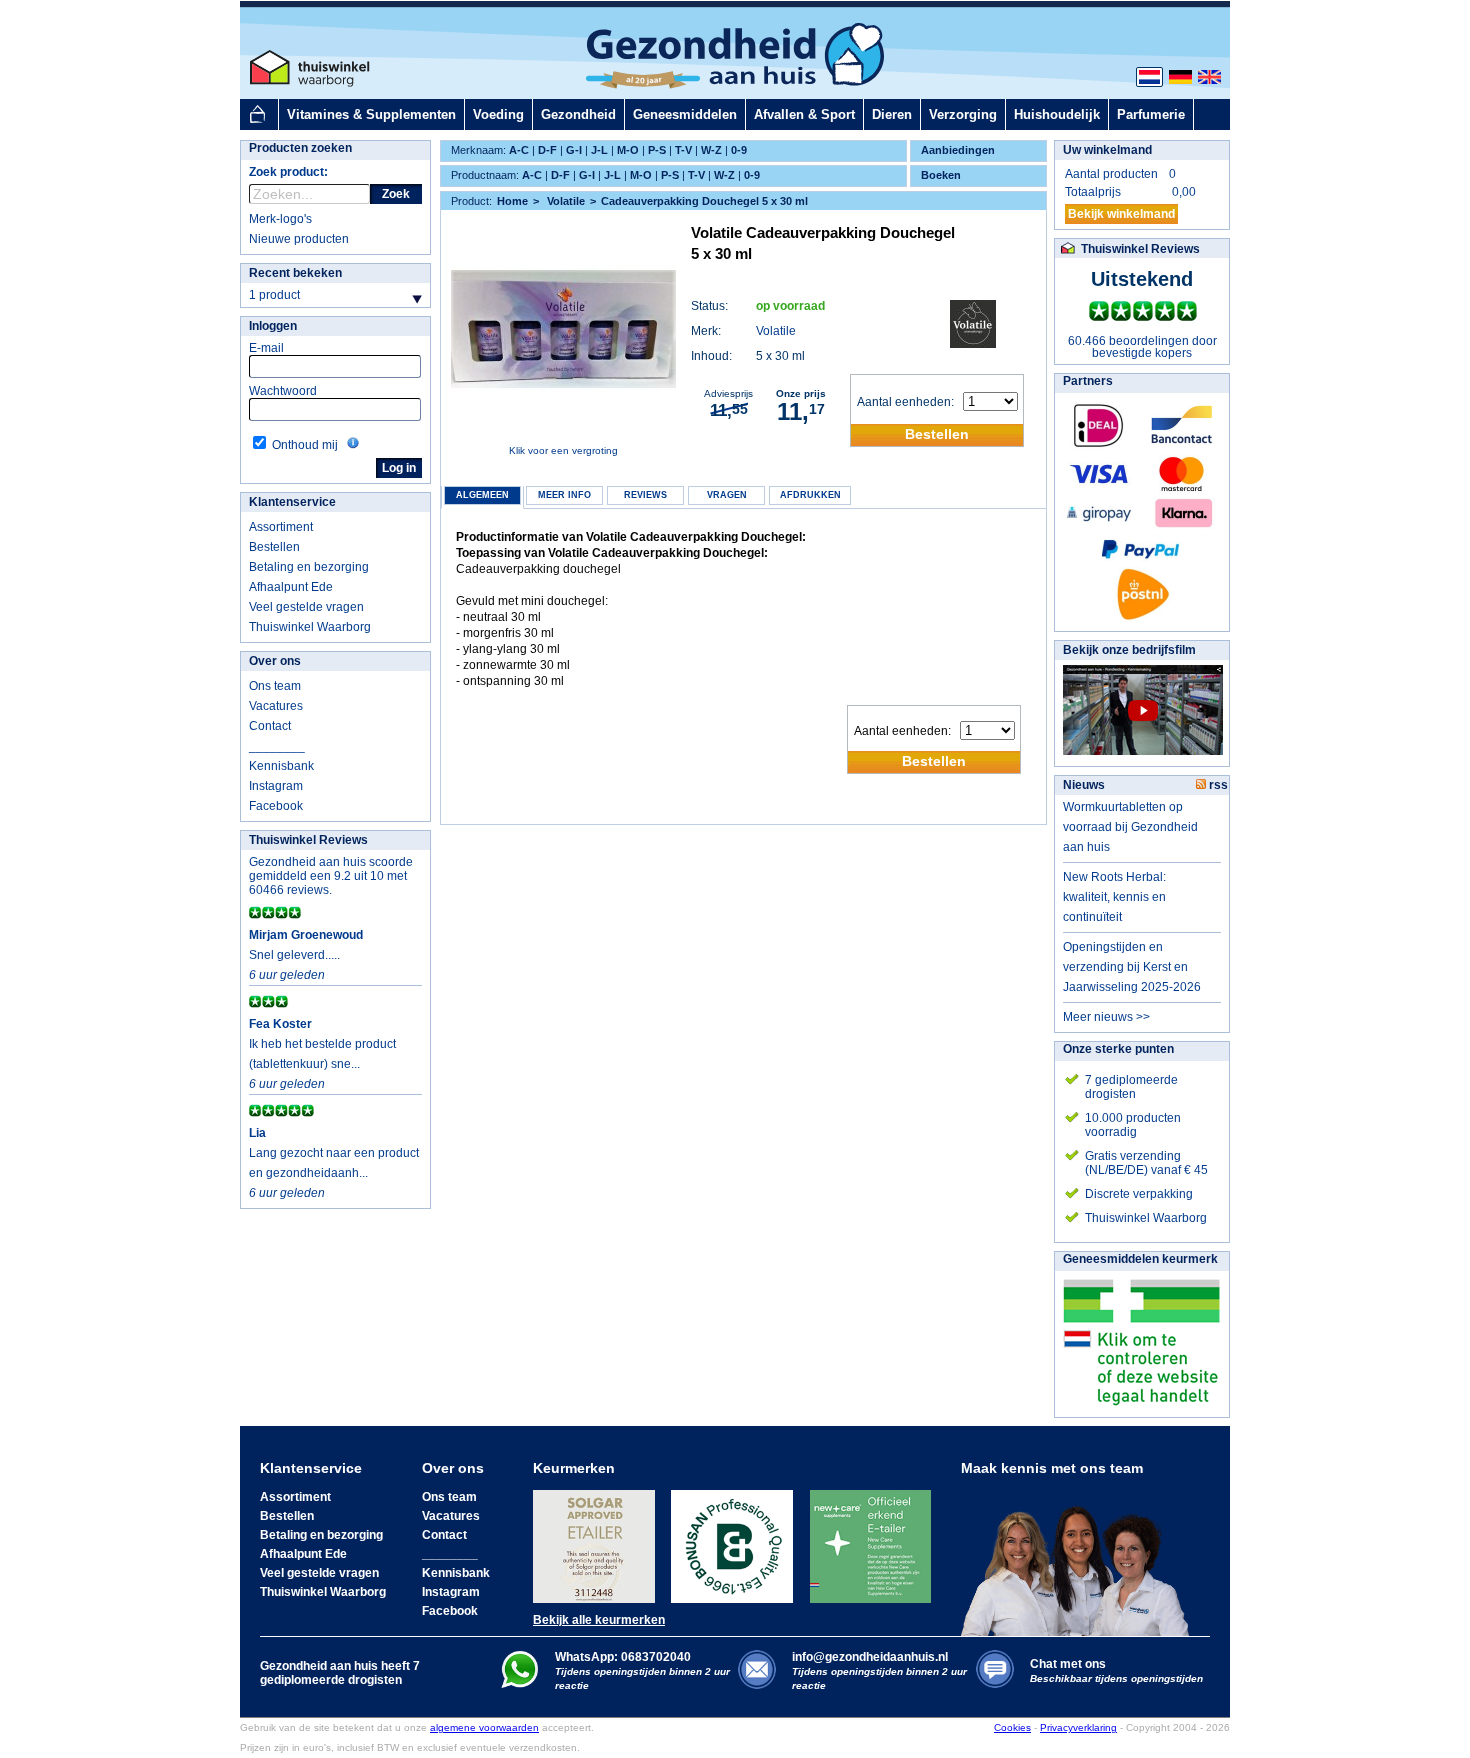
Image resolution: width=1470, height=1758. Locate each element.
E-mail (266, 348)
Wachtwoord (283, 391)
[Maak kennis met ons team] (1081, 1556)
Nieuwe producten (299, 239)
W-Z (711, 150)
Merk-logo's (280, 219)
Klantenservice (292, 502)
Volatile (776, 331)
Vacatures (276, 706)
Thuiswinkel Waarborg (310, 627)
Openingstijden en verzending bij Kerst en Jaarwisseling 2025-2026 (1132, 967)
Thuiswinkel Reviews (308, 840)
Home (512, 201)
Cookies (1012, 1727)
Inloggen (273, 326)
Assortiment (281, 527)
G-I (574, 150)
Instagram (276, 786)
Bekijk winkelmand (1121, 214)
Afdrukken (810, 495)
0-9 (739, 150)
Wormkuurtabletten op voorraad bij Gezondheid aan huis (1130, 827)
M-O (628, 150)
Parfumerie (1151, 114)
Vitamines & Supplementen (371, 114)
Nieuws (1084, 785)
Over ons (275, 661)
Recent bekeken (295, 273)
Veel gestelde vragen (306, 607)
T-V (683, 150)
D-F (547, 150)
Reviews (645, 495)
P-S (657, 150)
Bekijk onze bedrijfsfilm (1129, 650)
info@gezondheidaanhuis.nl (879, 1670)
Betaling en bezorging (309, 567)
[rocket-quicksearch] (309, 194)
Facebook (276, 806)
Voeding (498, 114)
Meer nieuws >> (1106, 1017)
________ (277, 746)
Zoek (396, 194)
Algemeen (482, 495)
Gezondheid (578, 114)
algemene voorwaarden (484, 1727)
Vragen (727, 495)
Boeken (941, 175)
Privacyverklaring (1078, 1727)
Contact (270, 726)
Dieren (892, 114)
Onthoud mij (305, 445)
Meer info (564, 495)
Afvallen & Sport (804, 114)
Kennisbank (281, 766)
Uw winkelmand (1107, 150)
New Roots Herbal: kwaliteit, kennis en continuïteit (1114, 897)
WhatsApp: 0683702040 (623, 1657)
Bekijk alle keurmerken (599, 1620)
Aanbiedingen (958, 150)
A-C (519, 150)
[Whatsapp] (519, 1684)
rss (1217, 785)
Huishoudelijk (1057, 114)
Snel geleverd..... (294, 955)
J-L (599, 150)
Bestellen (274, 547)
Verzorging (963, 114)
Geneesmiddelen (685, 114)
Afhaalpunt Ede (291, 587)
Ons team (275, 686)
